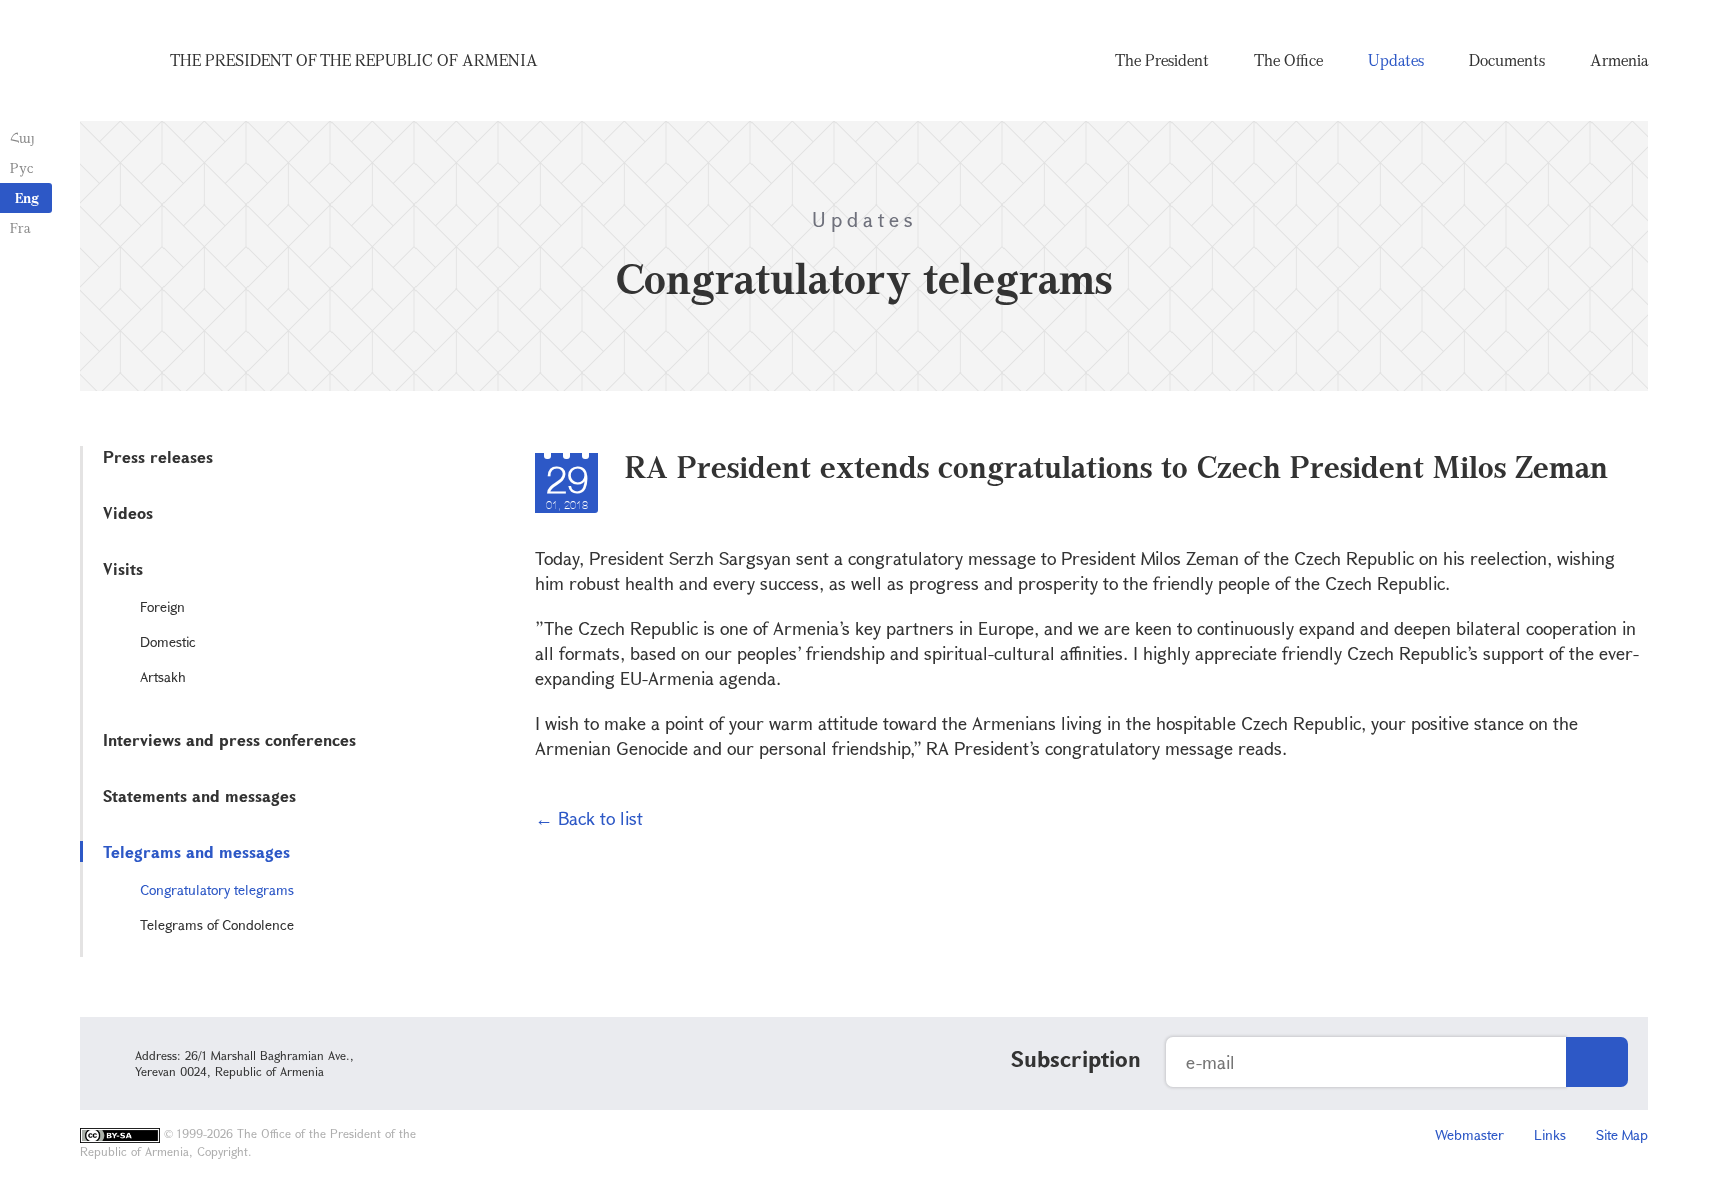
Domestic (168, 641)
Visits (123, 568)
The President (1162, 60)
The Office (1288, 60)
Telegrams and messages (196, 851)
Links (1550, 1134)
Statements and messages (199, 795)
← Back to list (589, 818)
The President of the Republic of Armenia (354, 60)
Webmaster (1469, 1134)
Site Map (1622, 1134)
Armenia (1619, 60)
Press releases (158, 456)
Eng (27, 197)
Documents (1507, 60)
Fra (20, 227)
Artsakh (163, 676)
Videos (128, 512)
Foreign (162, 606)
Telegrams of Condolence (217, 924)
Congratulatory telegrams (217, 889)
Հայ (22, 137)
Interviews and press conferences (229, 739)
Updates (1396, 60)
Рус (21, 167)
